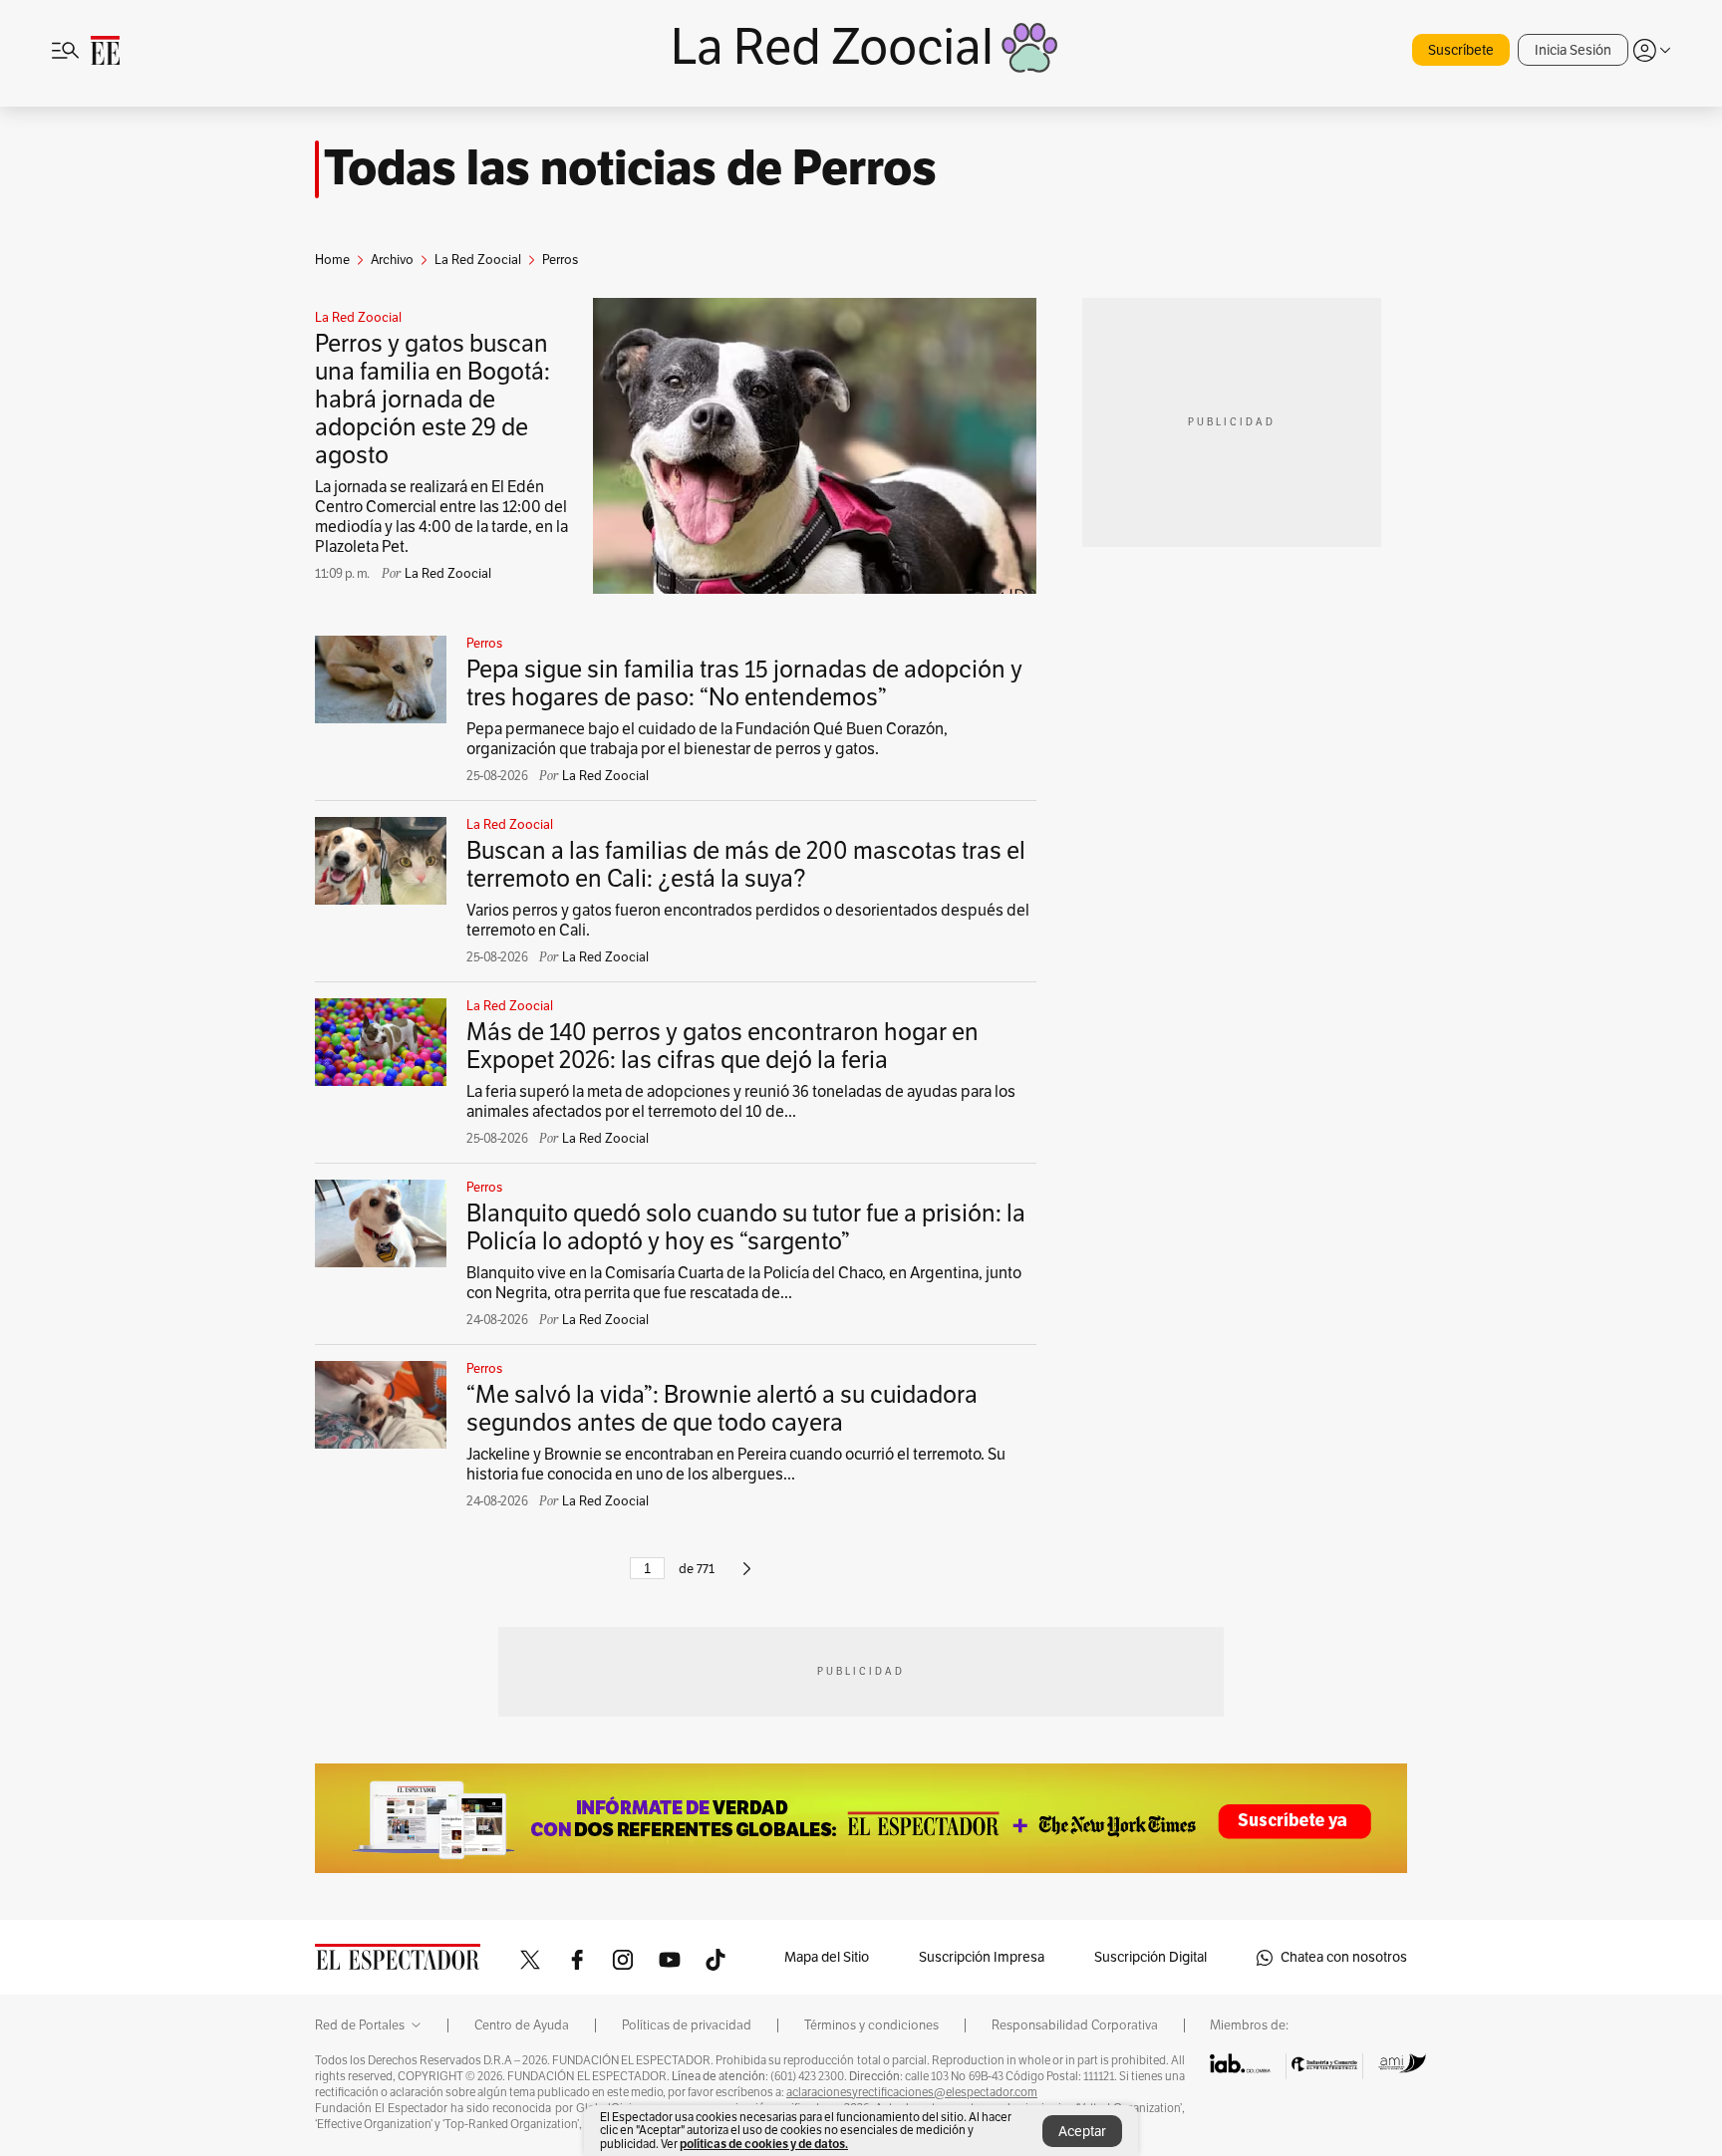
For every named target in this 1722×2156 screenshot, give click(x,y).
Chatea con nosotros (1344, 1957)
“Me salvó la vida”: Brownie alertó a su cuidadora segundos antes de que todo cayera (722, 1409)
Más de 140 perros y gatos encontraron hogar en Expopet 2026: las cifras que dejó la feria (722, 1046)
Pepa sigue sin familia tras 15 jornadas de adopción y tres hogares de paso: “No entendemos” (744, 683)
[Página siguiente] (747, 1577)
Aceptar (1082, 2132)
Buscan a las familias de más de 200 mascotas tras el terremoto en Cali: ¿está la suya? (746, 865)
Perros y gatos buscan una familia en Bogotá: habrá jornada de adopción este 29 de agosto (432, 400)
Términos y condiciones (871, 2025)
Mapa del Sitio (827, 1957)
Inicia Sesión (1573, 50)
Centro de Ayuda (522, 2025)
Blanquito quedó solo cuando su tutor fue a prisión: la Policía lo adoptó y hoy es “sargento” (746, 1227)
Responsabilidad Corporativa (1075, 2025)
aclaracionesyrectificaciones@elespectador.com (912, 2092)
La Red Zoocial (358, 318)
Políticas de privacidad (687, 2025)
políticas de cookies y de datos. (764, 2144)
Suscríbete (1461, 50)
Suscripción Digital (1150, 1957)
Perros (484, 644)
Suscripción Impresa (982, 1957)
